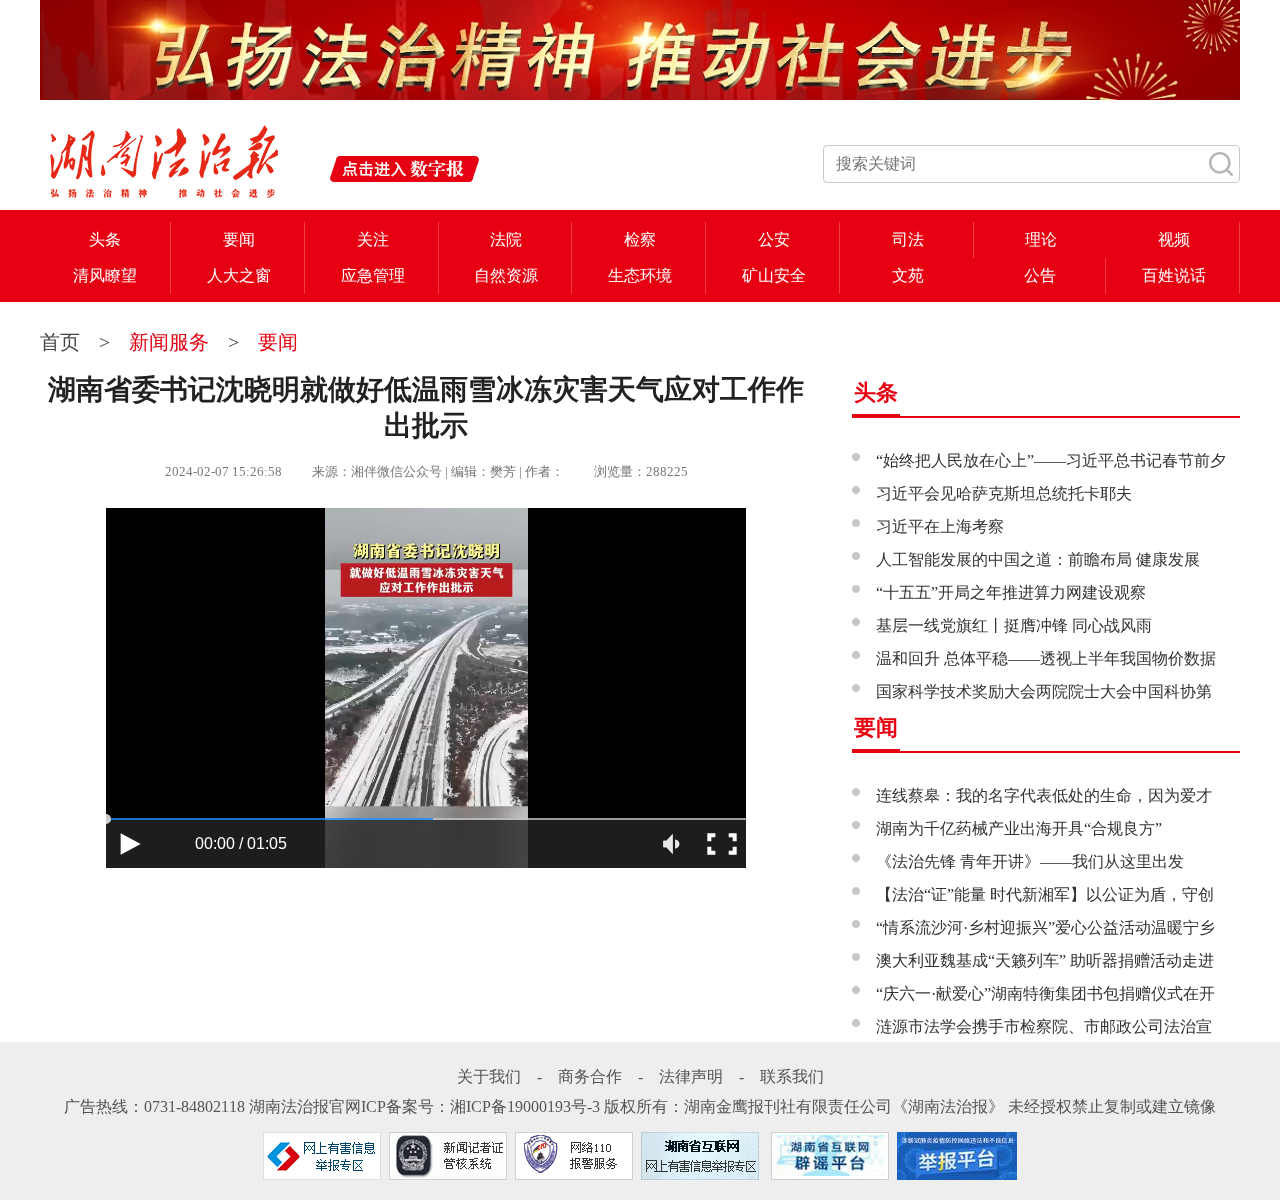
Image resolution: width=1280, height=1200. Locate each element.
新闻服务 (169, 342)
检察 (640, 239)
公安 (774, 239)
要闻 (239, 239)
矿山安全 (774, 275)
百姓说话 (1174, 275)
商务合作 (590, 1076)
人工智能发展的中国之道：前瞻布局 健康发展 (1038, 559)
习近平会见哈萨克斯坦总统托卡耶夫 (1004, 493)
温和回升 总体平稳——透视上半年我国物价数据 (1046, 658)
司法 (908, 239)
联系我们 (792, 1076)
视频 (1174, 239)
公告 (1040, 275)
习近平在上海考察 (940, 526)
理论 (1041, 239)
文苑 (908, 275)
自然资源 (506, 275)
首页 (62, 342)
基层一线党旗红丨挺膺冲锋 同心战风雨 (1014, 625)
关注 (373, 239)
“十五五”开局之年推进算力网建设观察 (1011, 592)
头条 (105, 239)
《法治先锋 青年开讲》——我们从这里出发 (1030, 861)
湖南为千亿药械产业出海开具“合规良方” (1019, 828)
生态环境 (640, 275)
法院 (506, 239)
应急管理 (373, 275)
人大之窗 (239, 275)
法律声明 (691, 1076)
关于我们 (489, 1076)
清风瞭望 (105, 275)
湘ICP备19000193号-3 (525, 1106)
